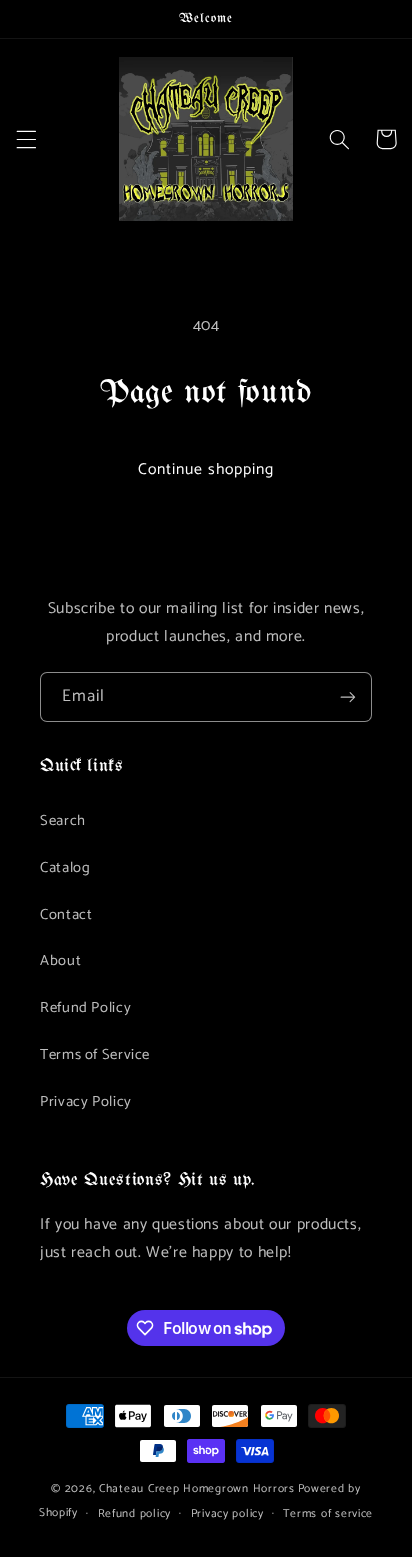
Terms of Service (95, 1055)
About (60, 961)
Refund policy (135, 1513)
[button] (26, 139)
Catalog (65, 868)
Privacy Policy (86, 1102)
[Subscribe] (348, 696)
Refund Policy (85, 1008)
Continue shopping (206, 470)
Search (63, 821)
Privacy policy (227, 1513)
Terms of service (328, 1513)
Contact (66, 915)
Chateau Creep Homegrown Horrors (197, 1488)
